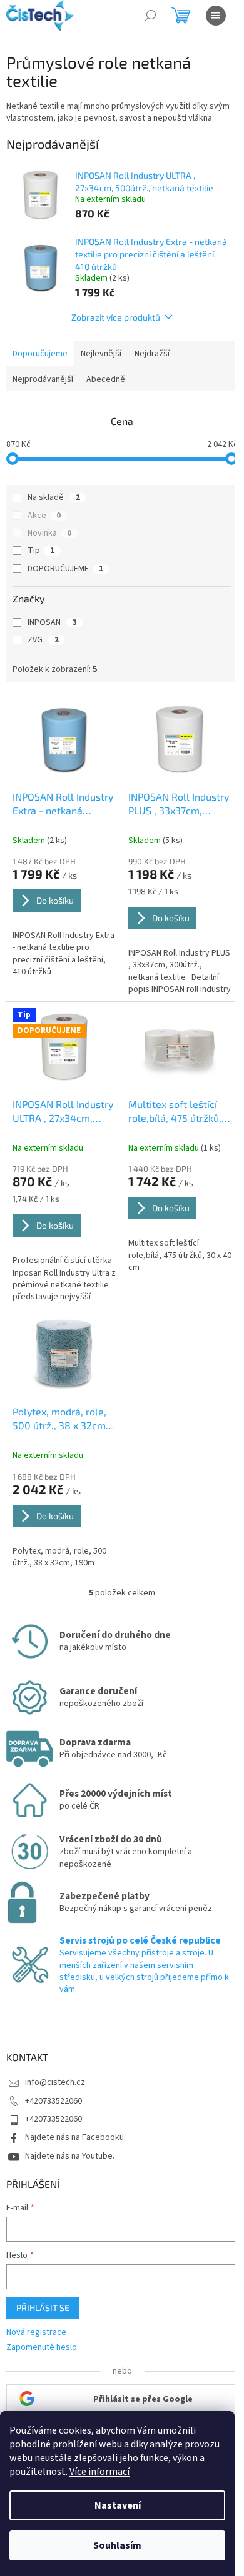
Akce (44, 516)
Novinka (49, 533)
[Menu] (216, 16)
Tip (41, 551)
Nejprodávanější (43, 379)
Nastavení (118, 2505)
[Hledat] (150, 16)
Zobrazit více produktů (116, 317)
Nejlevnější (101, 354)
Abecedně (106, 379)
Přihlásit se (43, 2308)
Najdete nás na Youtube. (70, 2156)
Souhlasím (117, 2545)
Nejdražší (152, 354)
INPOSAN (52, 622)
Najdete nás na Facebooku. (75, 2137)
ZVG (43, 640)
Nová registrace (36, 2333)
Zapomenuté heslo (42, 2348)
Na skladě (54, 497)
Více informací (99, 2472)
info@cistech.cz (55, 2082)
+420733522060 (53, 2101)
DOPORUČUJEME (65, 569)
